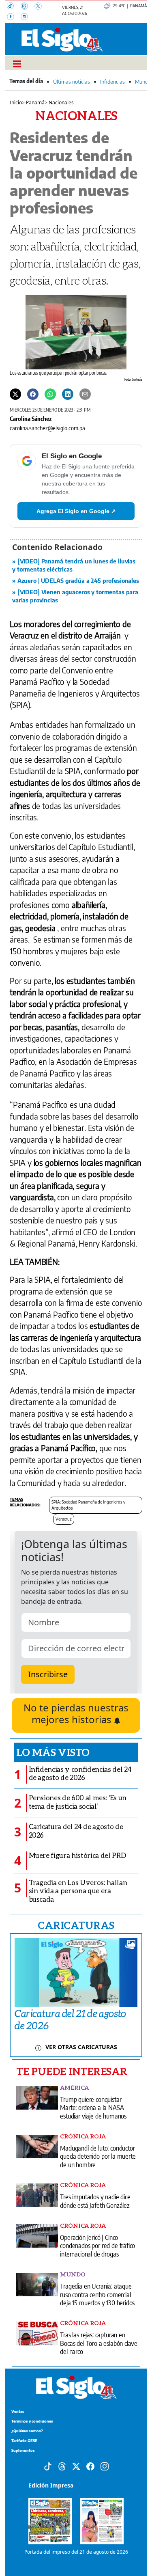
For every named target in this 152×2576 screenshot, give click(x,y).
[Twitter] (15, 394)
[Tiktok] (48, 2466)
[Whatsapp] (50, 394)
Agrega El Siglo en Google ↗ (76, 511)
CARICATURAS (76, 1925)
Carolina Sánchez (31, 419)
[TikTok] (14, 7)
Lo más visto (53, 1752)
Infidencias (112, 82)
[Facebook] (14, 17)
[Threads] (28, 7)
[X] (41, 7)
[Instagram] (27, 17)
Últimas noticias (72, 82)
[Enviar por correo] (85, 394)
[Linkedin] (68, 394)
